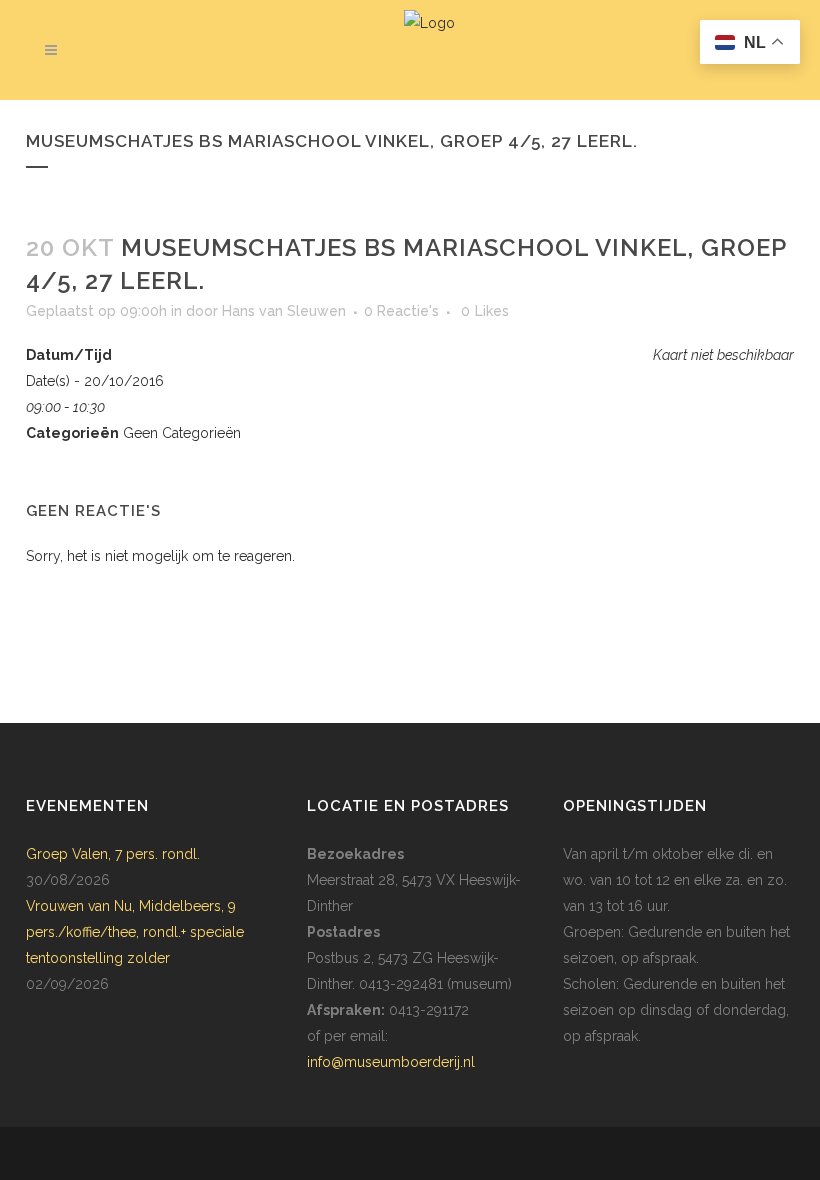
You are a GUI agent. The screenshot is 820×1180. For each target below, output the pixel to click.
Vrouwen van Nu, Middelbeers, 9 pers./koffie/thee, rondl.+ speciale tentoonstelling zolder (135, 932)
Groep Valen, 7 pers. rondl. (113, 854)
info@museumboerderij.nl (391, 1062)
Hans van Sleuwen (284, 311)
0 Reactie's (401, 311)
